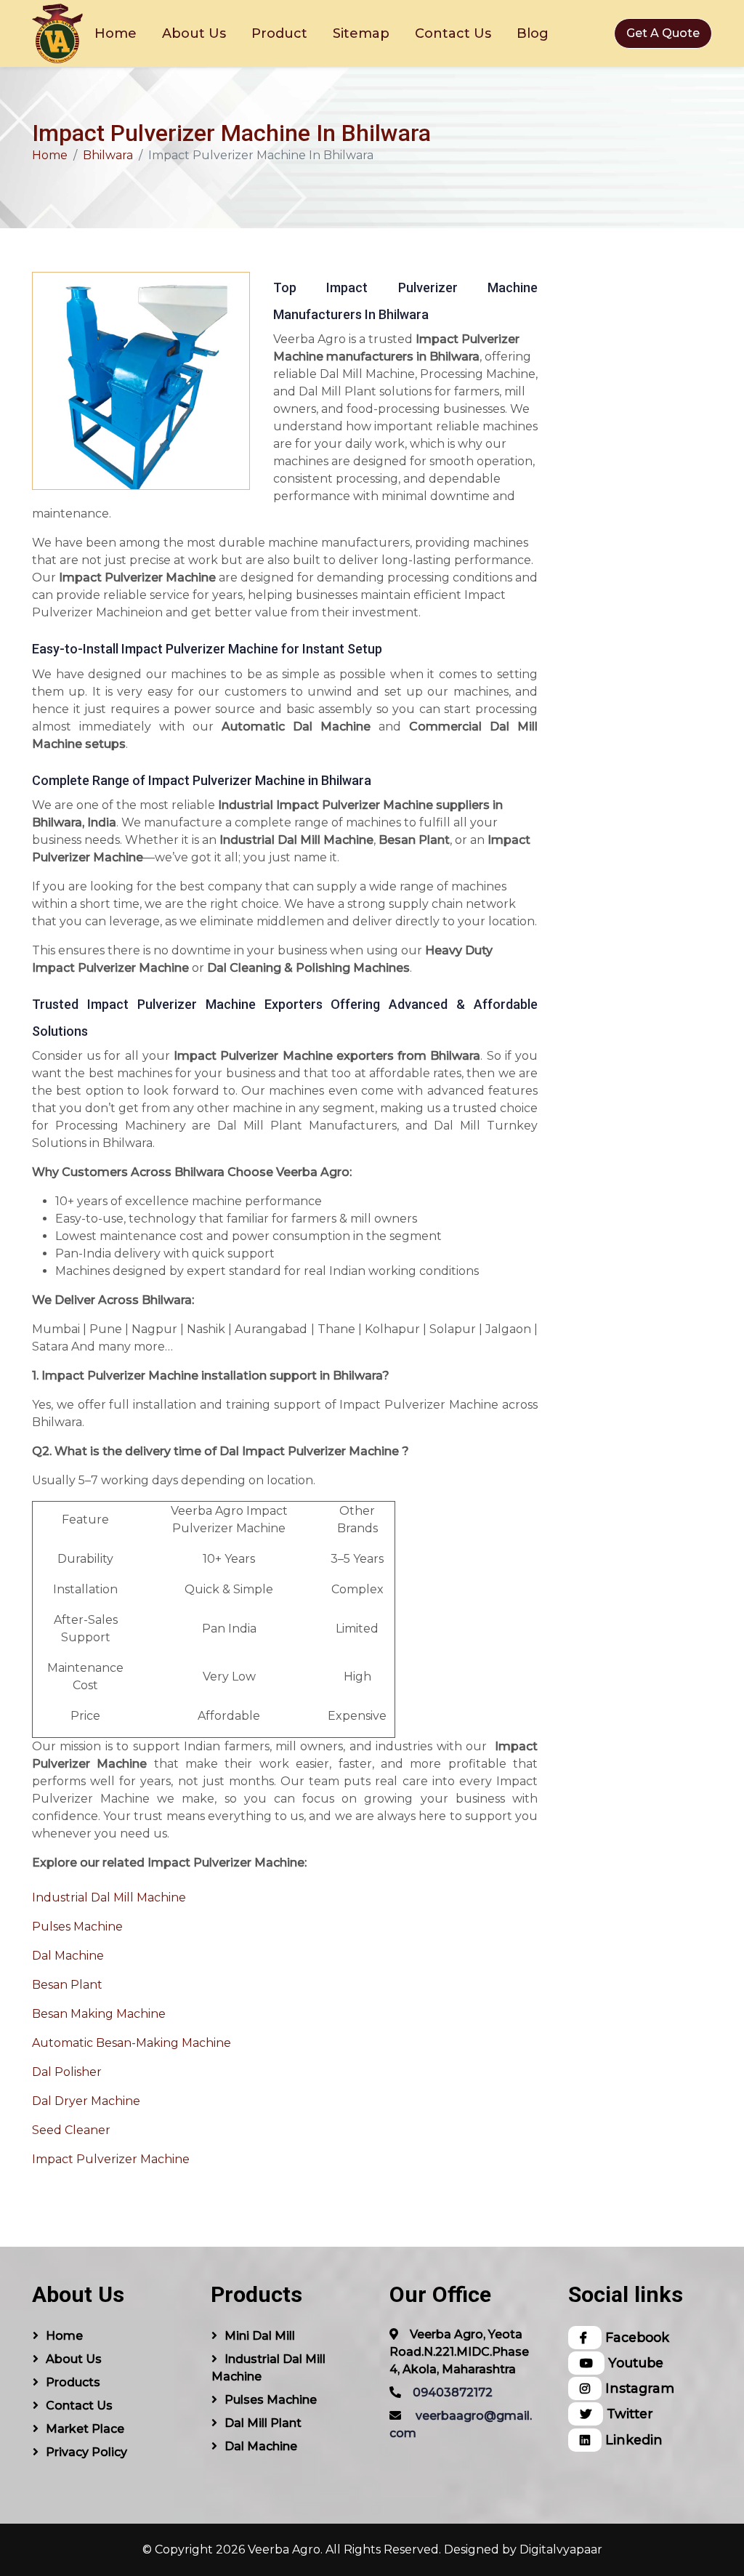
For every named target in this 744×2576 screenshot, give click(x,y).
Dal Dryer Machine (86, 2101)
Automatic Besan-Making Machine (132, 2043)
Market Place (85, 2429)
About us (74, 2359)
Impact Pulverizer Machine (111, 2159)
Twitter (628, 2414)
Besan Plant (67, 1985)
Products (73, 2382)
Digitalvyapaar (561, 2549)
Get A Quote (663, 33)
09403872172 (453, 2392)
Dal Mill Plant (263, 2423)
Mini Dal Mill (260, 2336)
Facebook (635, 2337)
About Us (194, 33)
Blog (533, 33)
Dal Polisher (67, 2072)
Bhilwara (108, 155)
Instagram (638, 2388)
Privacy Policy (86, 2452)
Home (116, 33)
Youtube (634, 2363)
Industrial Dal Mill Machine (109, 1897)
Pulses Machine (77, 1927)
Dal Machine (68, 1956)
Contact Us (453, 33)
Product (279, 33)
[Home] (57, 33)
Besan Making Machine (99, 2014)
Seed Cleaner (71, 2130)
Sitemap (361, 33)
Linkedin (632, 2440)
